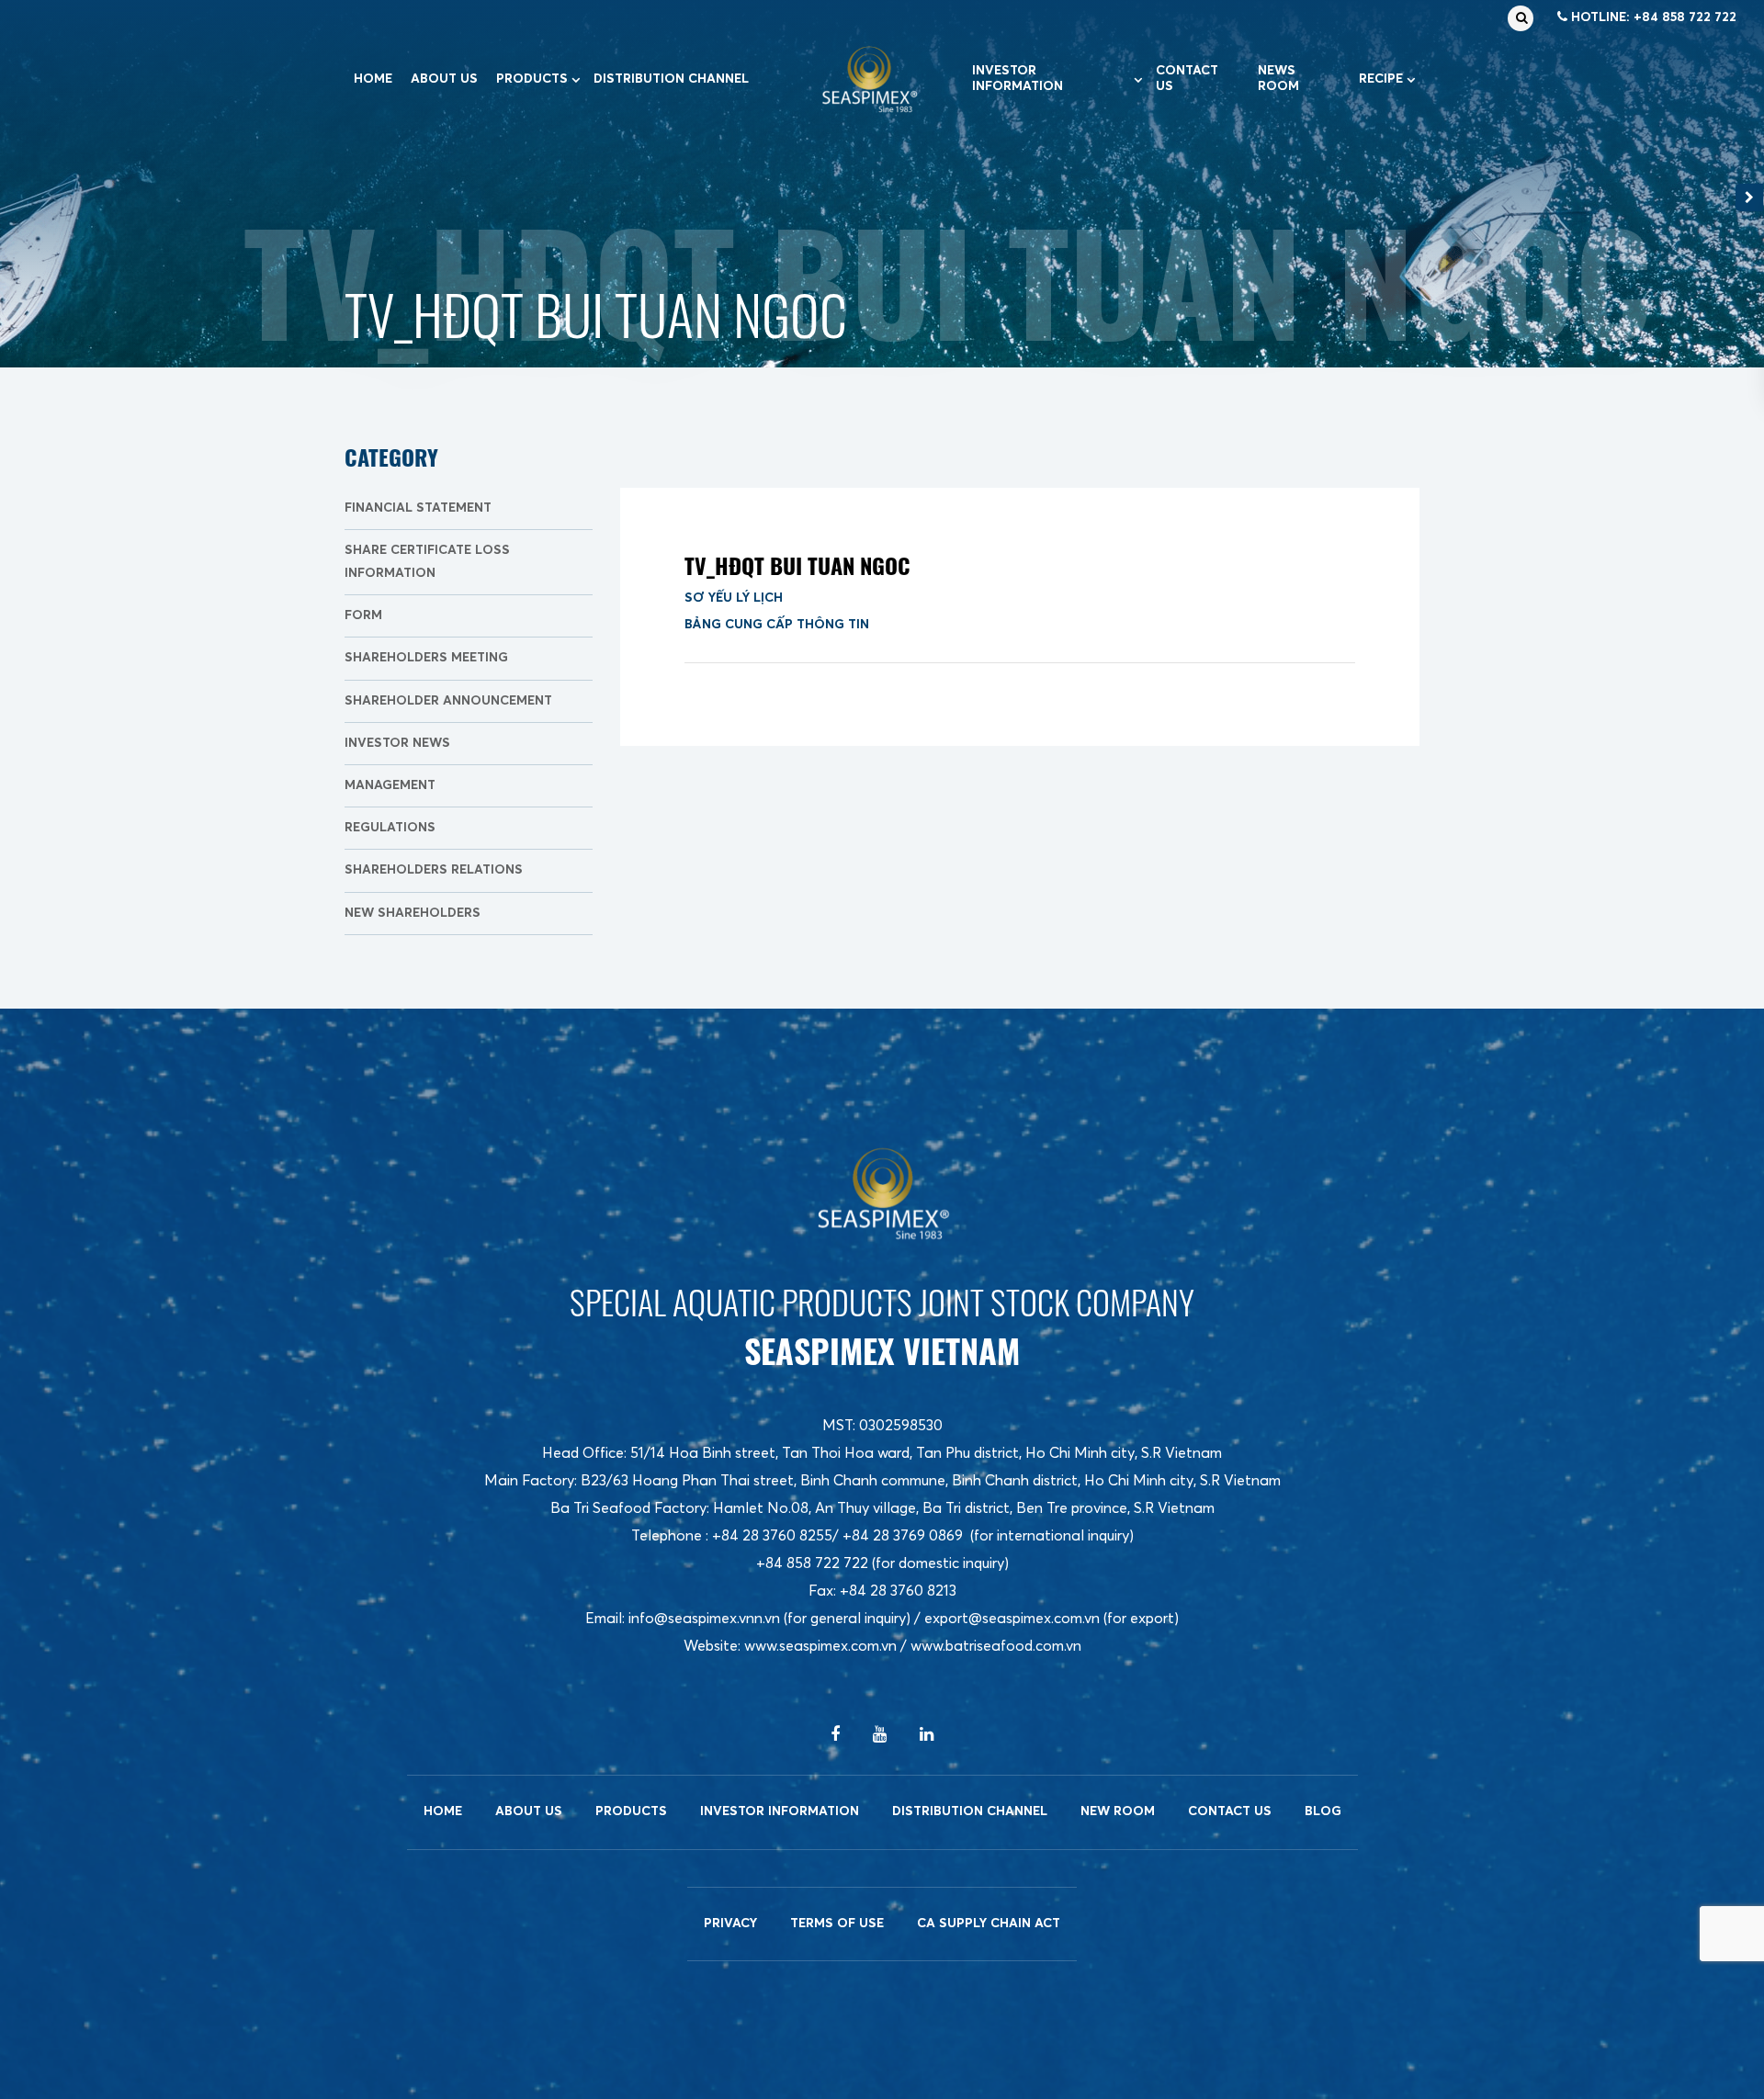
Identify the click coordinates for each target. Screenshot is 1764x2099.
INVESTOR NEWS (397, 743)
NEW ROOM (1118, 1811)
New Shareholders (413, 913)
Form (363, 615)
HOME (373, 79)
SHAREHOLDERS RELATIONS (434, 870)
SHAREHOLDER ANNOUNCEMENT (448, 701)
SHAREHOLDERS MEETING (426, 658)
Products (532, 79)
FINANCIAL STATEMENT (418, 508)
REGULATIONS (390, 828)
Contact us (1187, 79)
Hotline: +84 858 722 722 (1652, 17)
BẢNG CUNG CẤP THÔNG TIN (777, 625)
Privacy (730, 1924)
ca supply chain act (989, 1924)
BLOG (1323, 1811)
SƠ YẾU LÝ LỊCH (734, 598)
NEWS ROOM (1278, 79)
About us (444, 79)
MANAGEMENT (390, 785)
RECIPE (1381, 79)
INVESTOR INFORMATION (1018, 79)
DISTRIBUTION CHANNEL (671, 79)
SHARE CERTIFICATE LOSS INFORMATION (427, 562)
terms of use (837, 1924)
